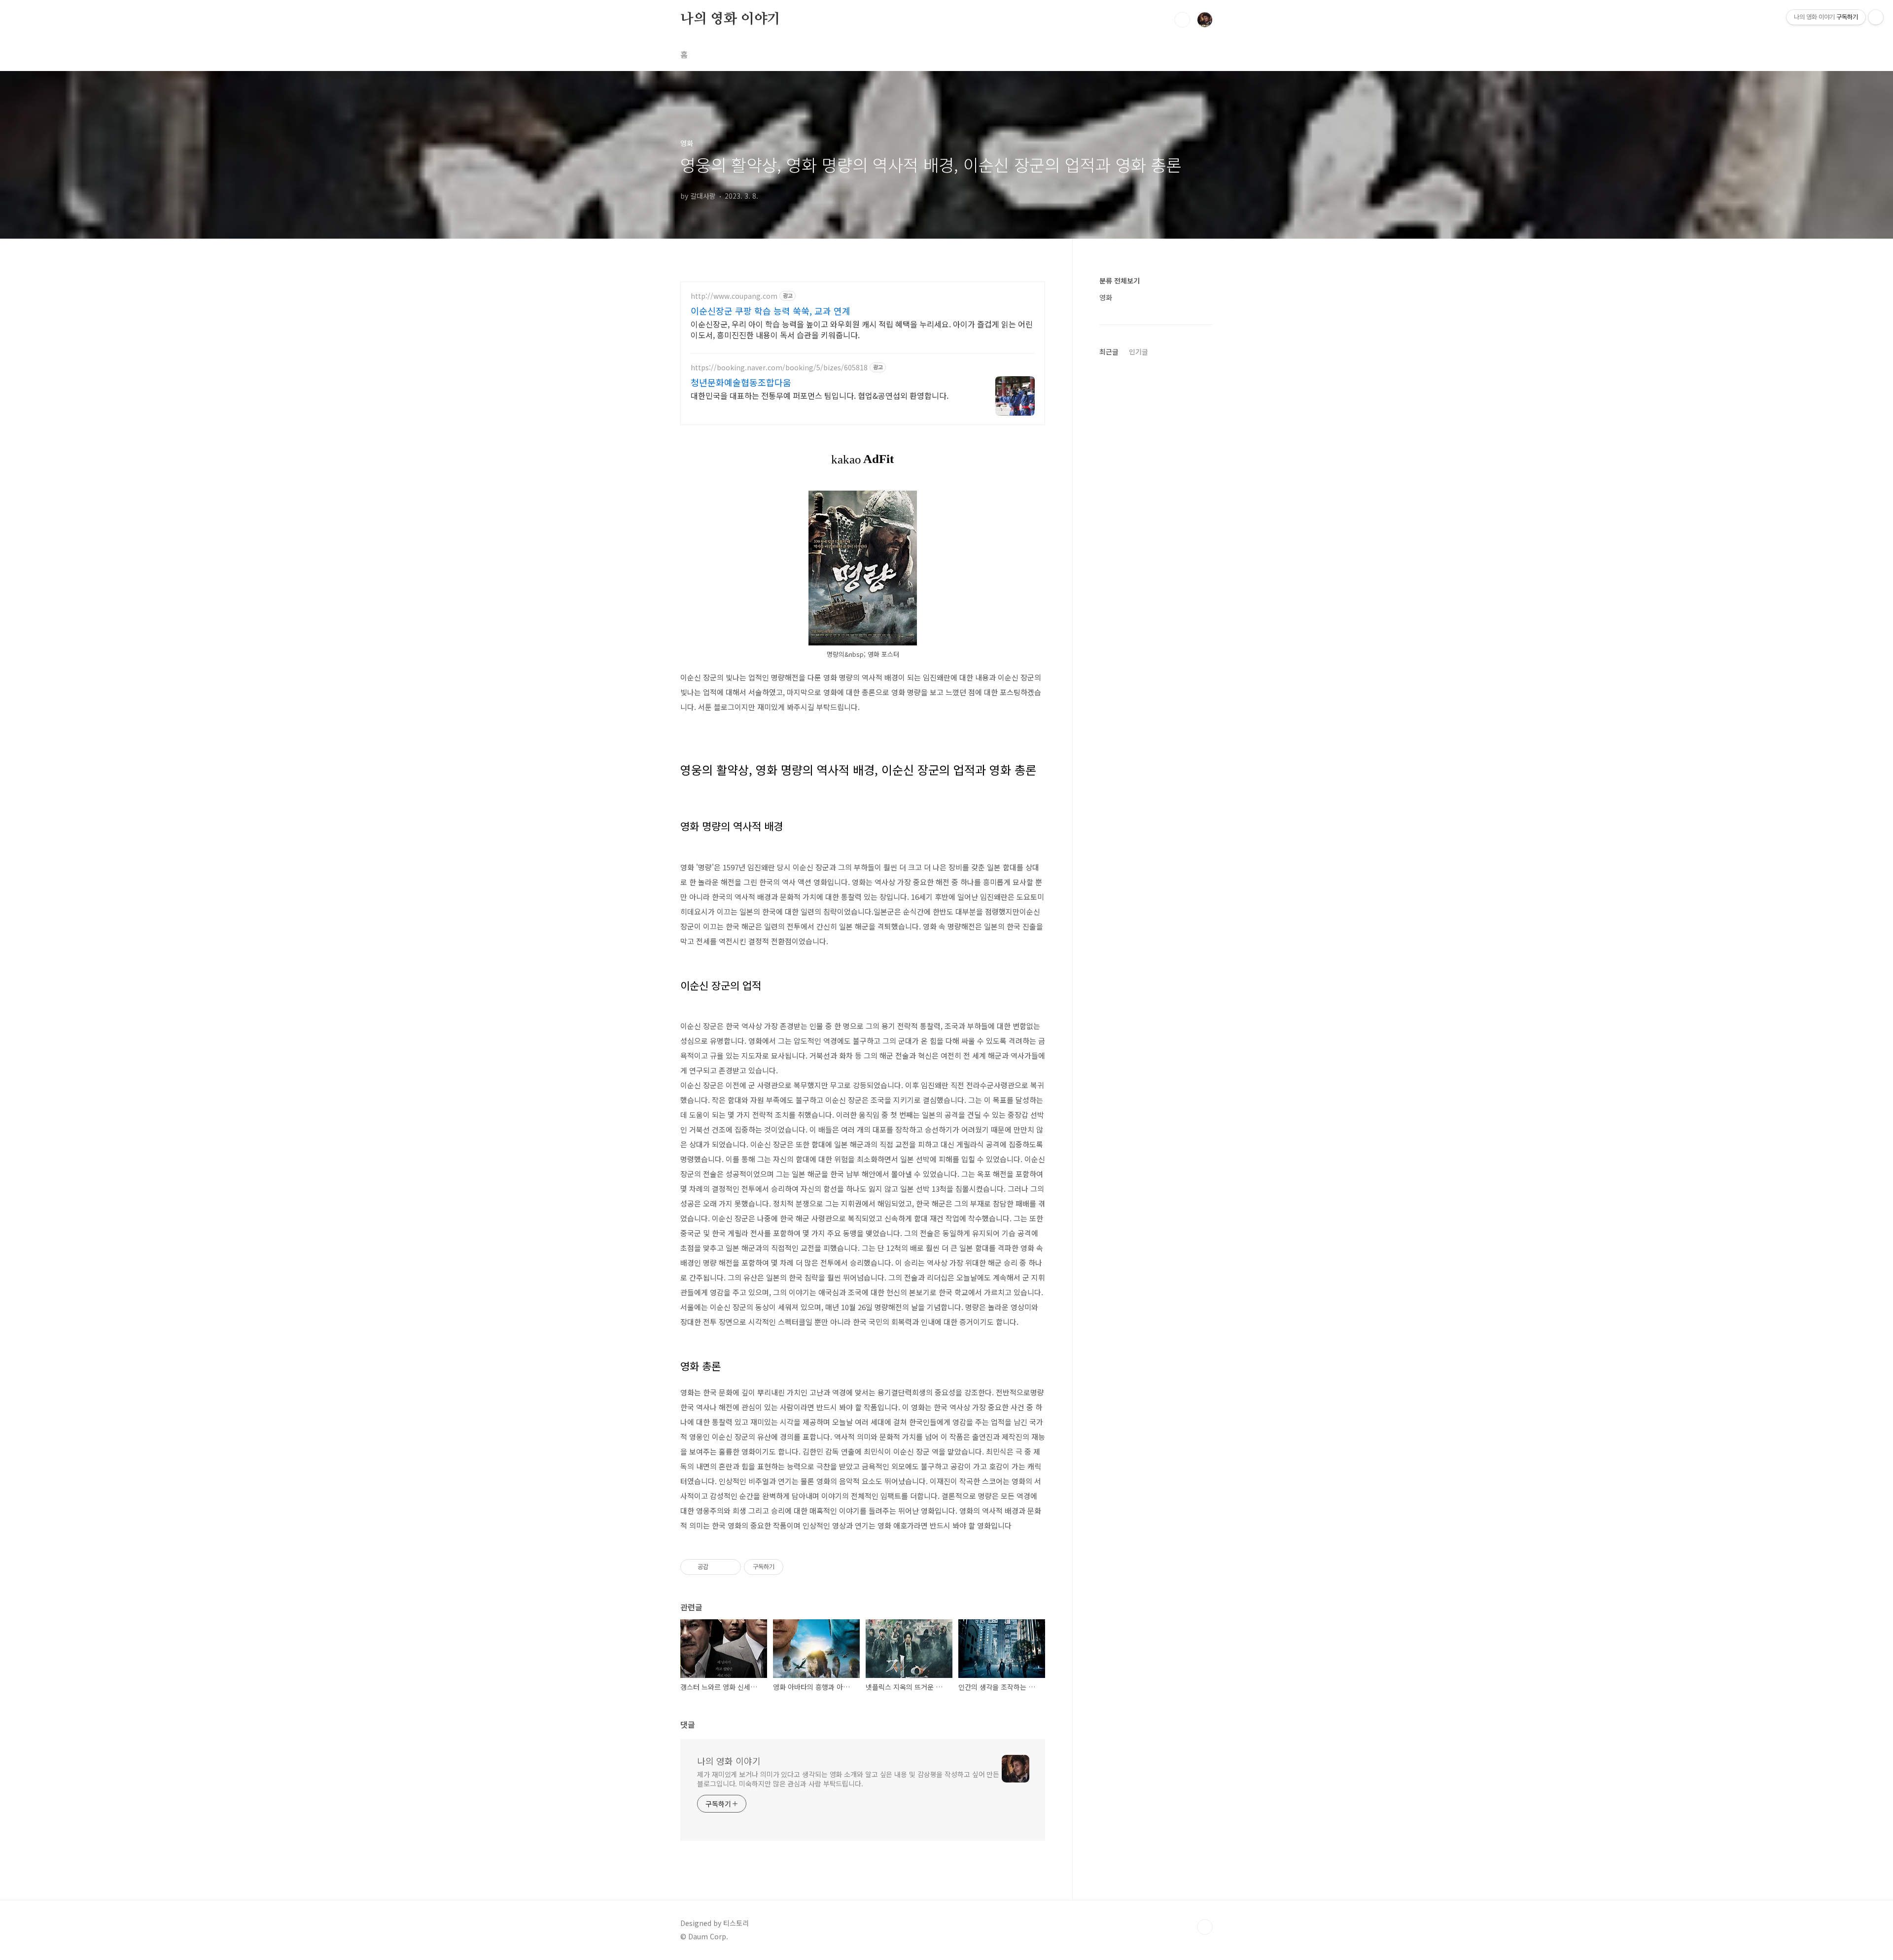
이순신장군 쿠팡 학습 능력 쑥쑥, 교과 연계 (771, 311)
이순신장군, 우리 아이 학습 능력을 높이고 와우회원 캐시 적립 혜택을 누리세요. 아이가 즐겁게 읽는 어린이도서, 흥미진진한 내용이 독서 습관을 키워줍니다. (862, 329)
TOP (1205, 1927)
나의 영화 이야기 (730, 19)
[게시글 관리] (730, 1567)
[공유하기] (718, 1567)
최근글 (1109, 352)
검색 (1182, 20)
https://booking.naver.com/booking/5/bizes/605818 (779, 368)
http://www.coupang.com (734, 296)
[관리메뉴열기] (1876, 17)
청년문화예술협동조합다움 (741, 382)
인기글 (1139, 352)
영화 (1106, 297)
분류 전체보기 (1120, 281)
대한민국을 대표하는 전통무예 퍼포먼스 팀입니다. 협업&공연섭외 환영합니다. (820, 395)
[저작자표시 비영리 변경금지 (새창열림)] (797, 1567)
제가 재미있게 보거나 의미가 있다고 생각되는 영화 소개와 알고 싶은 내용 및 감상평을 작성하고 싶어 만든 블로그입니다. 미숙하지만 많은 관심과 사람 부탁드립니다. (848, 1779)
